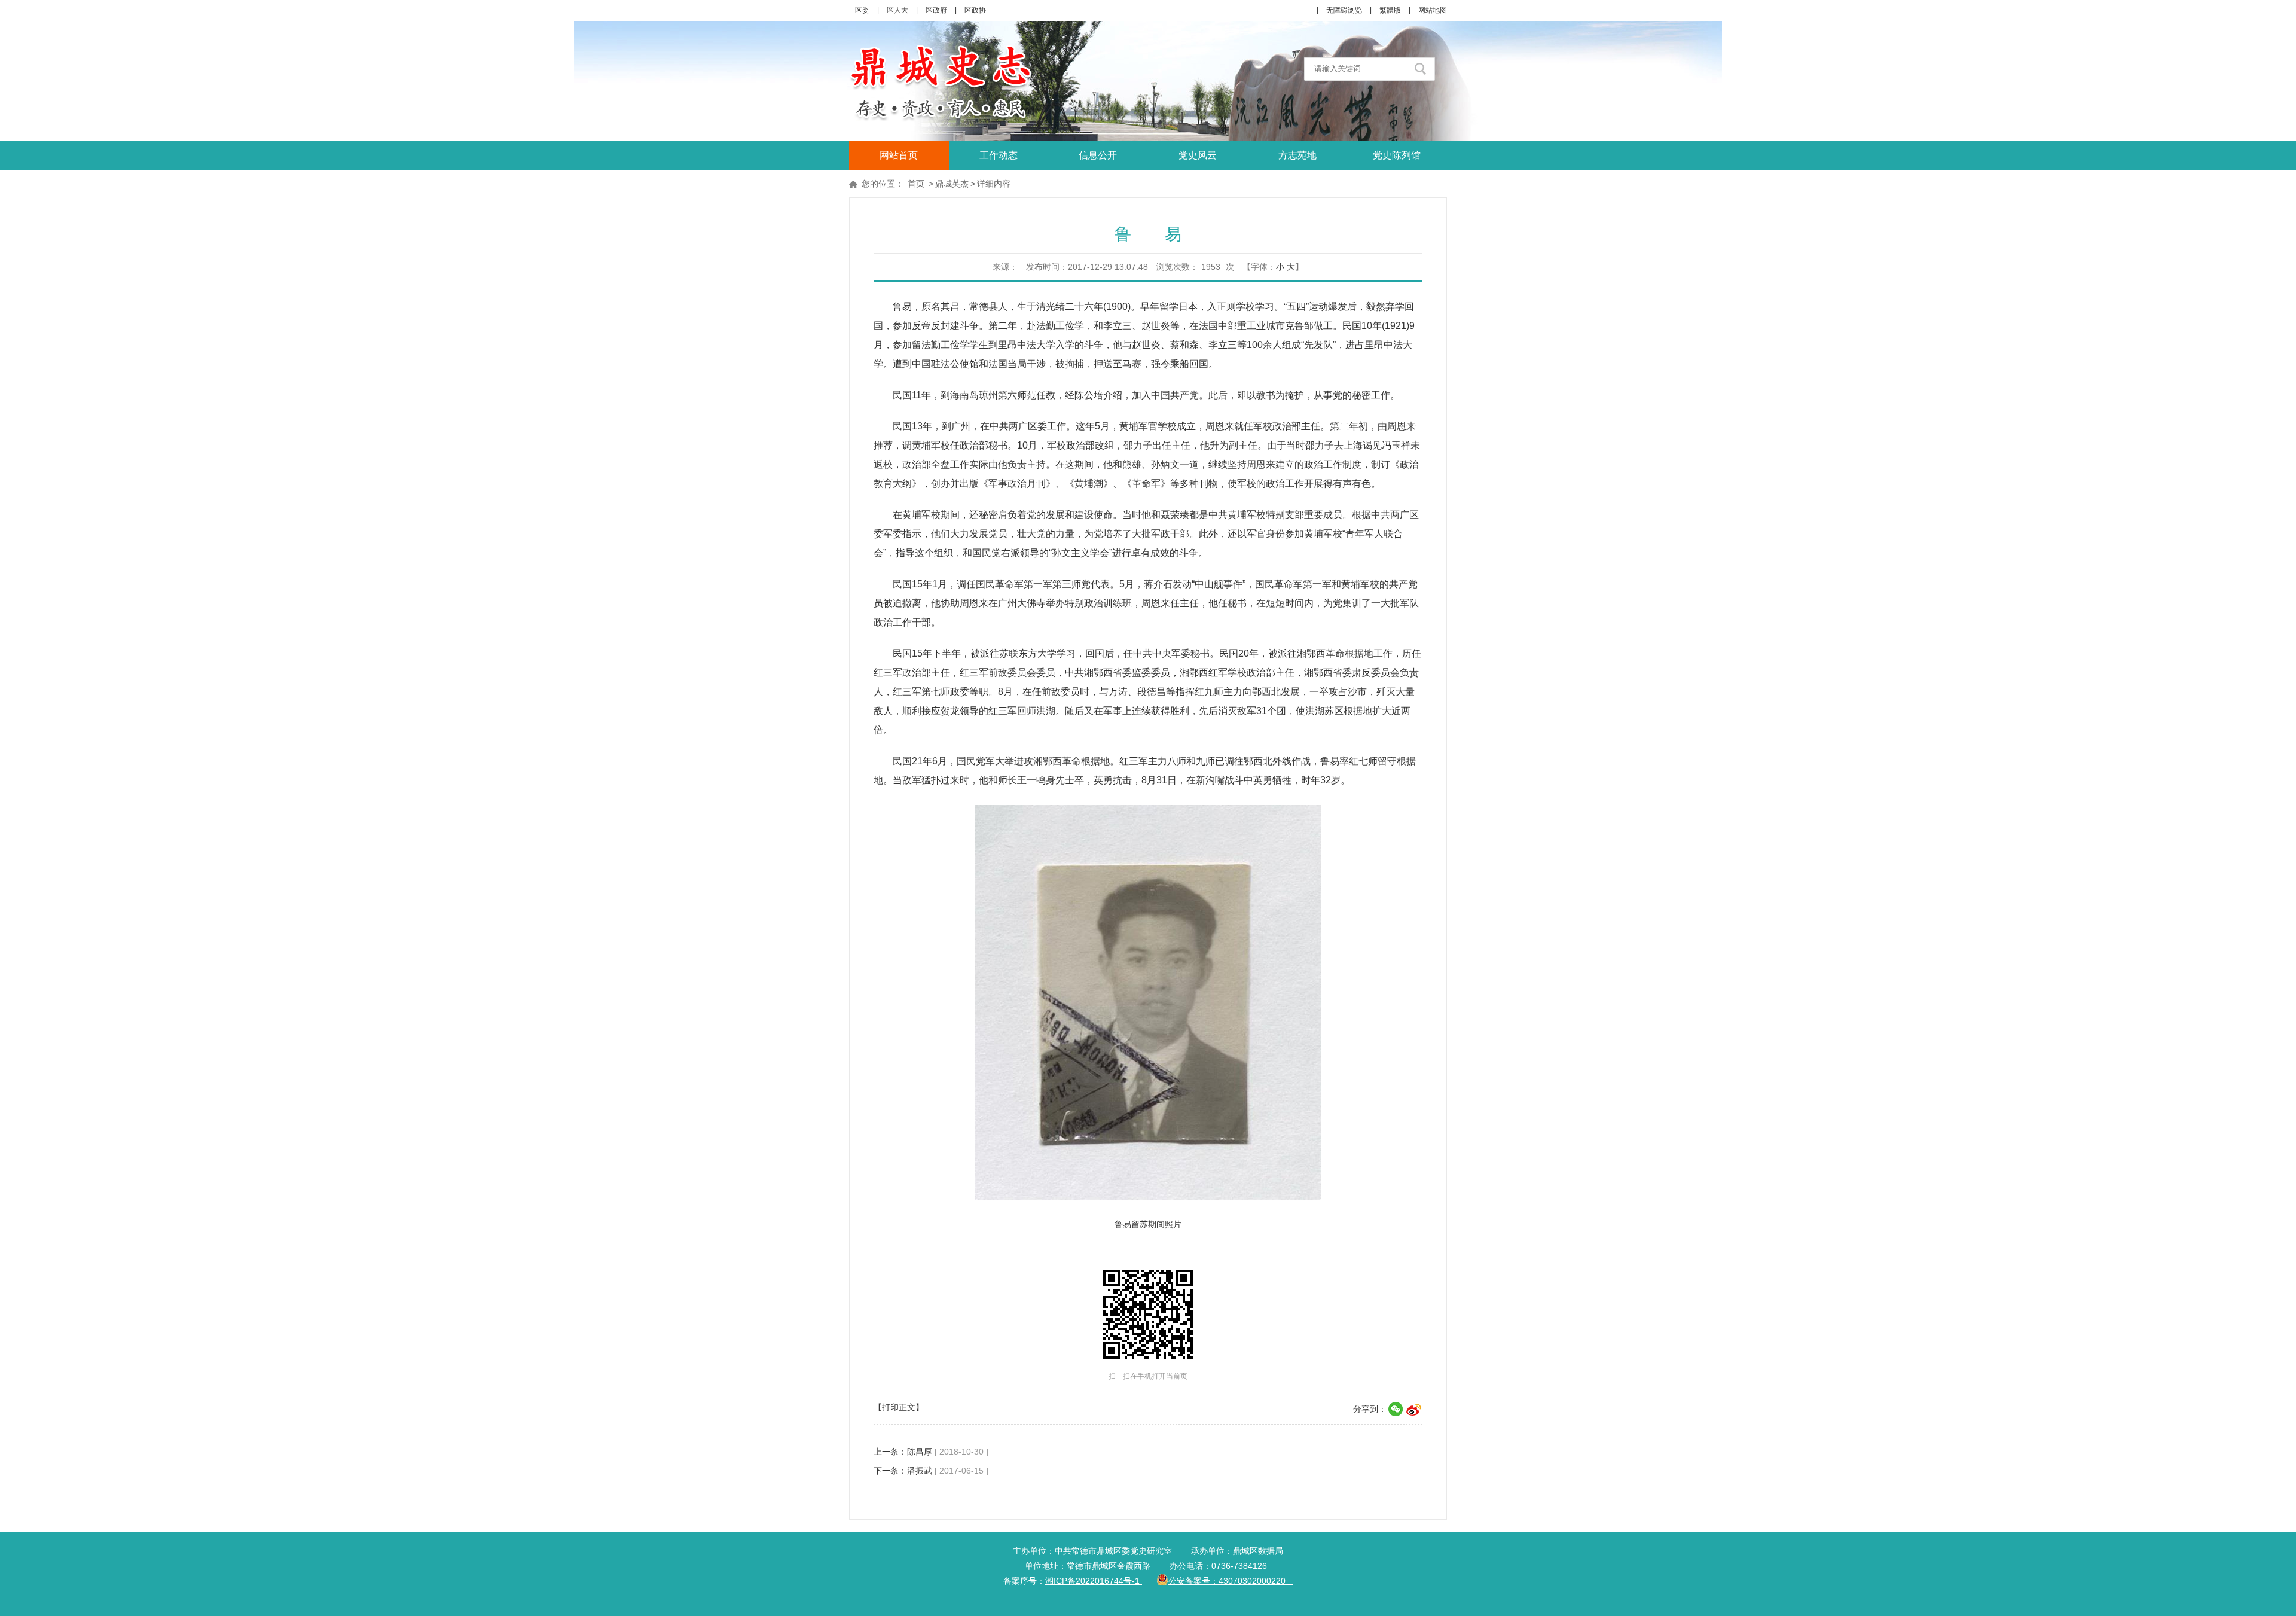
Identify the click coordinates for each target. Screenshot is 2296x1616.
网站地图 (1433, 10)
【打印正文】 (899, 1407)
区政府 (936, 10)
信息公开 (1098, 155)
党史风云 (1198, 155)
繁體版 (1390, 10)
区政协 (975, 10)
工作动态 (999, 155)
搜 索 (1422, 69)
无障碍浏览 (1344, 10)
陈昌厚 (920, 1452)
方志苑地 (1297, 155)
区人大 (897, 10)
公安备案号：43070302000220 (1231, 1581)
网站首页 (899, 155)
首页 (916, 184)
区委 (862, 10)
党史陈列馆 (1397, 155)
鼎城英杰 (952, 184)
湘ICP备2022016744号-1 (1094, 1581)
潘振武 (920, 1471)
